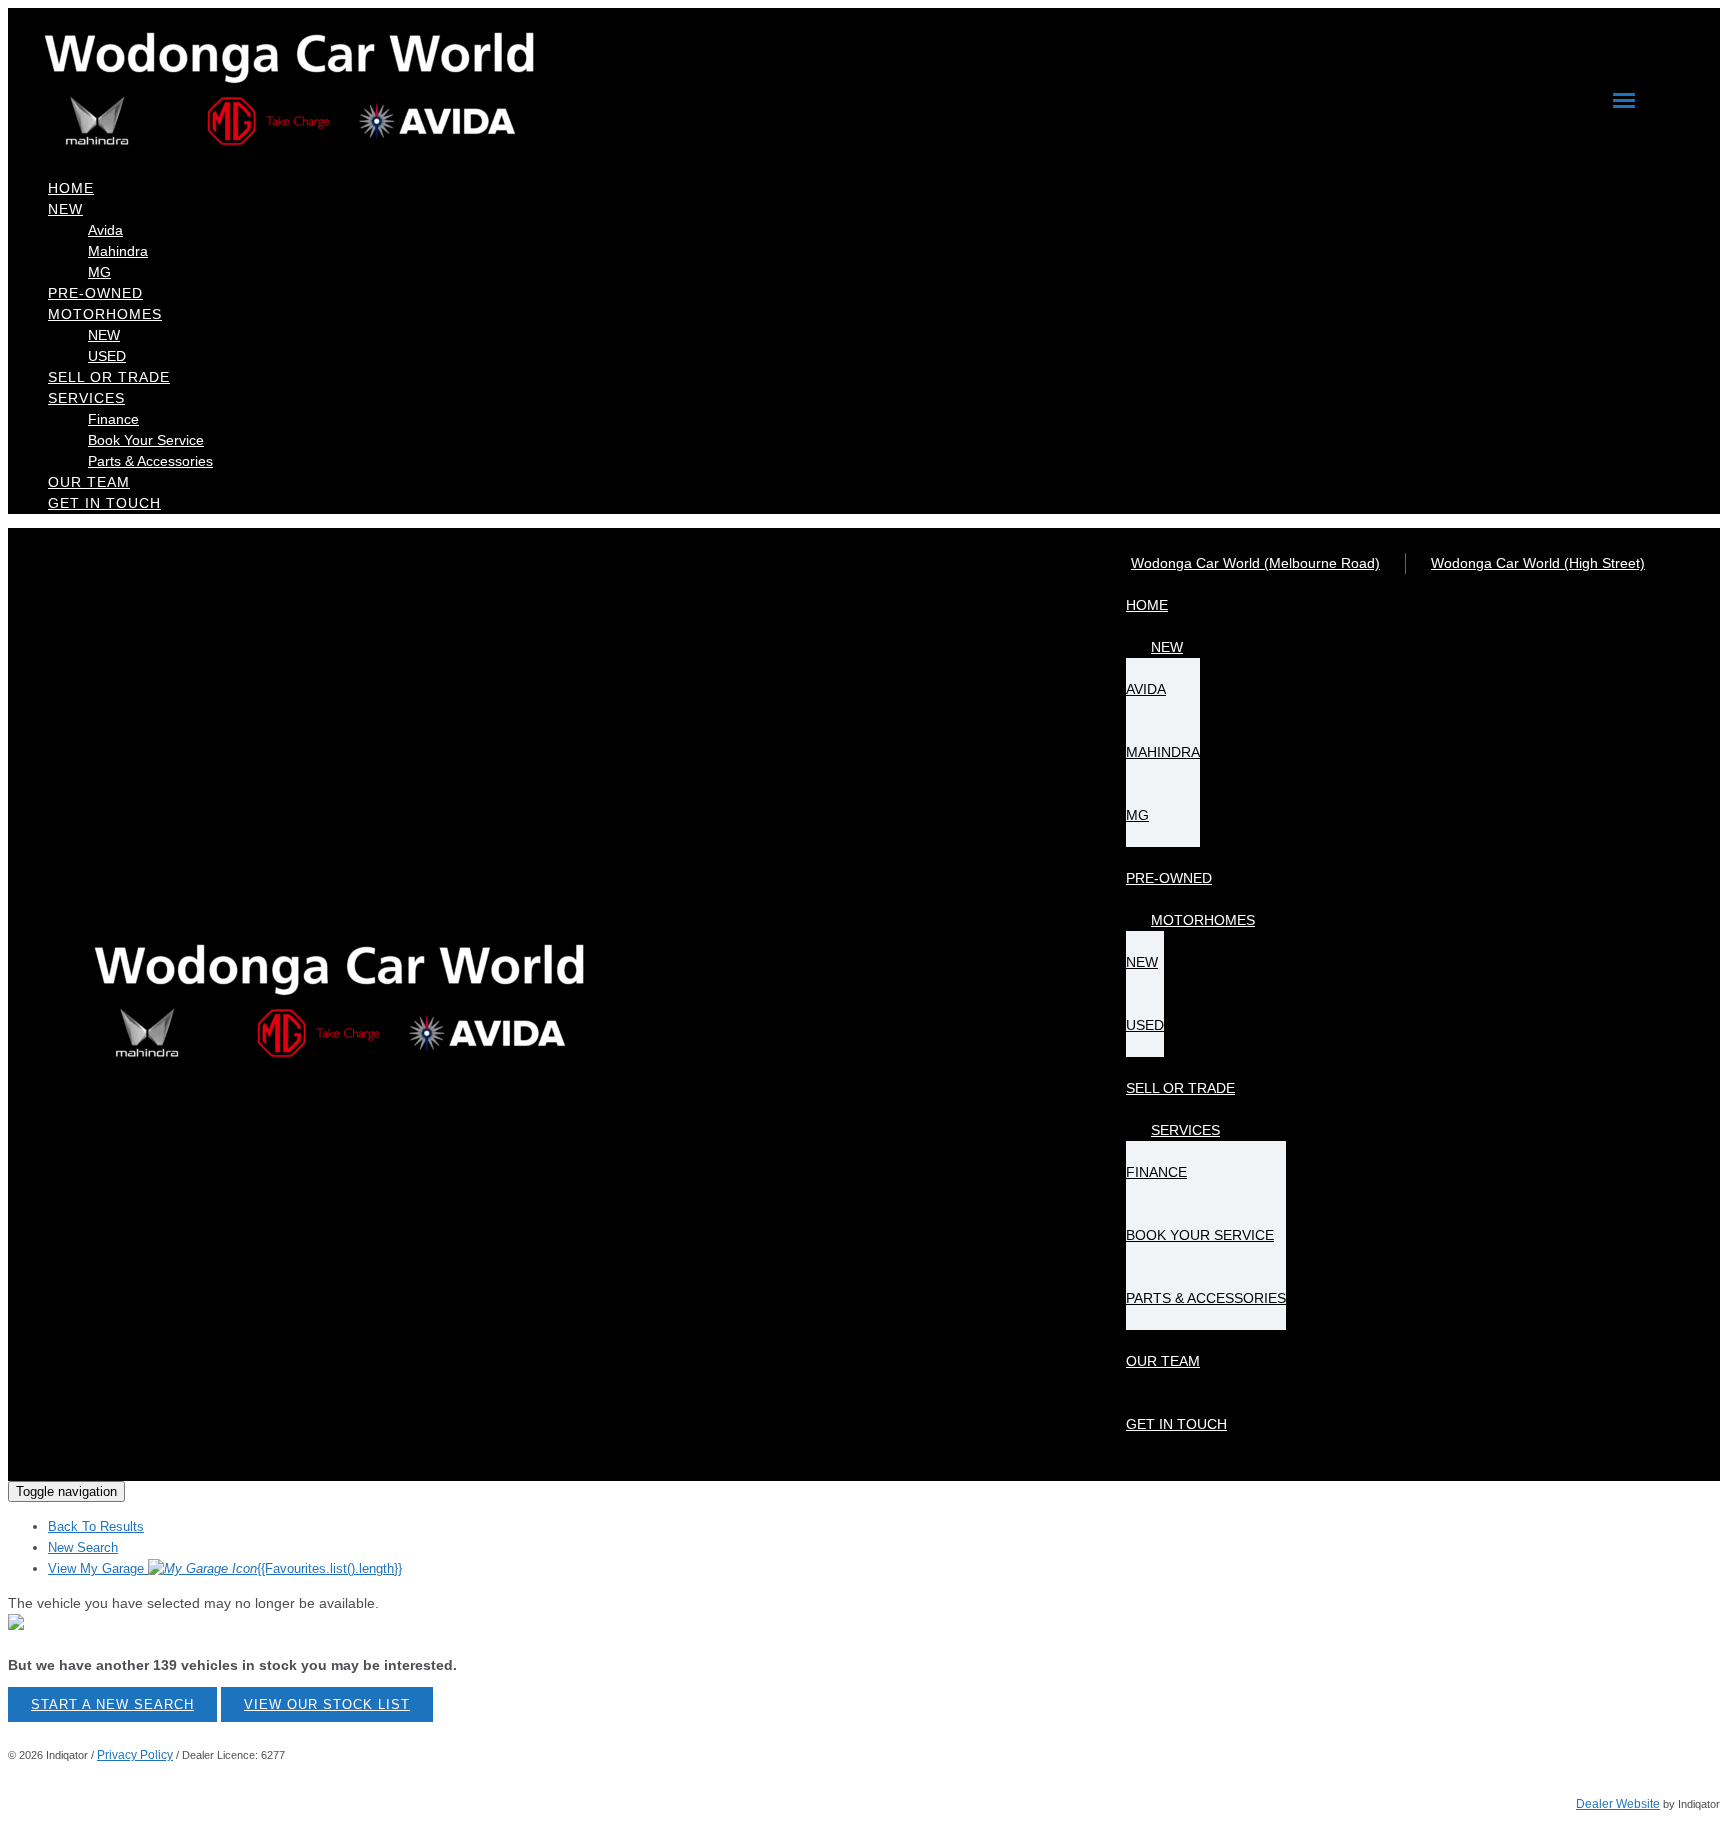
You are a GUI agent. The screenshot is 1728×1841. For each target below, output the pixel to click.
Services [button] (86, 398)
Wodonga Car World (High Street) (1538, 563)
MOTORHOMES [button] (105, 314)
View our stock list (327, 1704)
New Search (83, 1547)
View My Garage (225, 1568)
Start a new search (112, 1704)
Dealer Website (1618, 1804)
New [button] (65, 209)
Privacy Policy (135, 1755)
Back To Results (96, 1526)
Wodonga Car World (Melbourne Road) (1255, 563)
